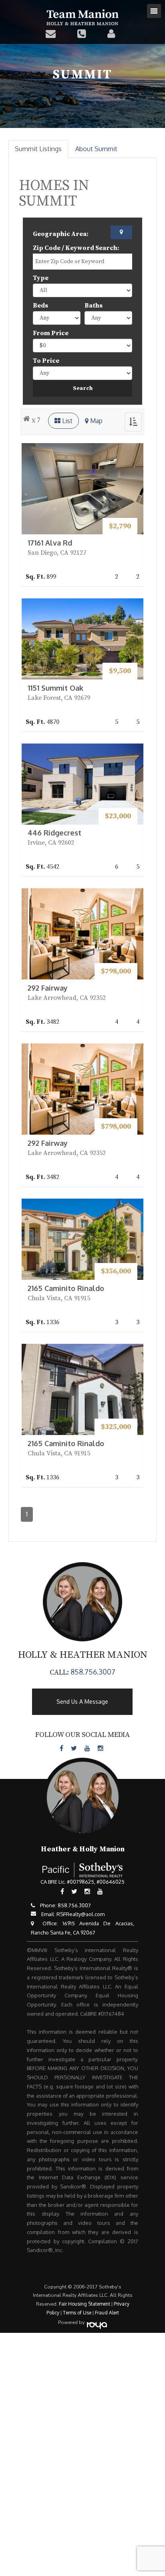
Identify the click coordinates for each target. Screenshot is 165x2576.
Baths (94, 306)
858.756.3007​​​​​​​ (74, 1905)
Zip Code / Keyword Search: (76, 248)
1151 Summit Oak (55, 688)
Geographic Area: (61, 234)
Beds (40, 306)
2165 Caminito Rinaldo (66, 1288)
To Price (46, 361)
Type (41, 278)
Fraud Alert (107, 2313)
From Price (51, 333)
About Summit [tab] (96, 149)
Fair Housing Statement (85, 2304)
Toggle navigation (154, 11)
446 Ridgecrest (54, 833)
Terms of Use (77, 2313)
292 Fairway (48, 988)
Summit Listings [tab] (38, 149)
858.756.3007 (93, 1672)
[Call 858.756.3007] (84, 33)
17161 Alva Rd (50, 543)
